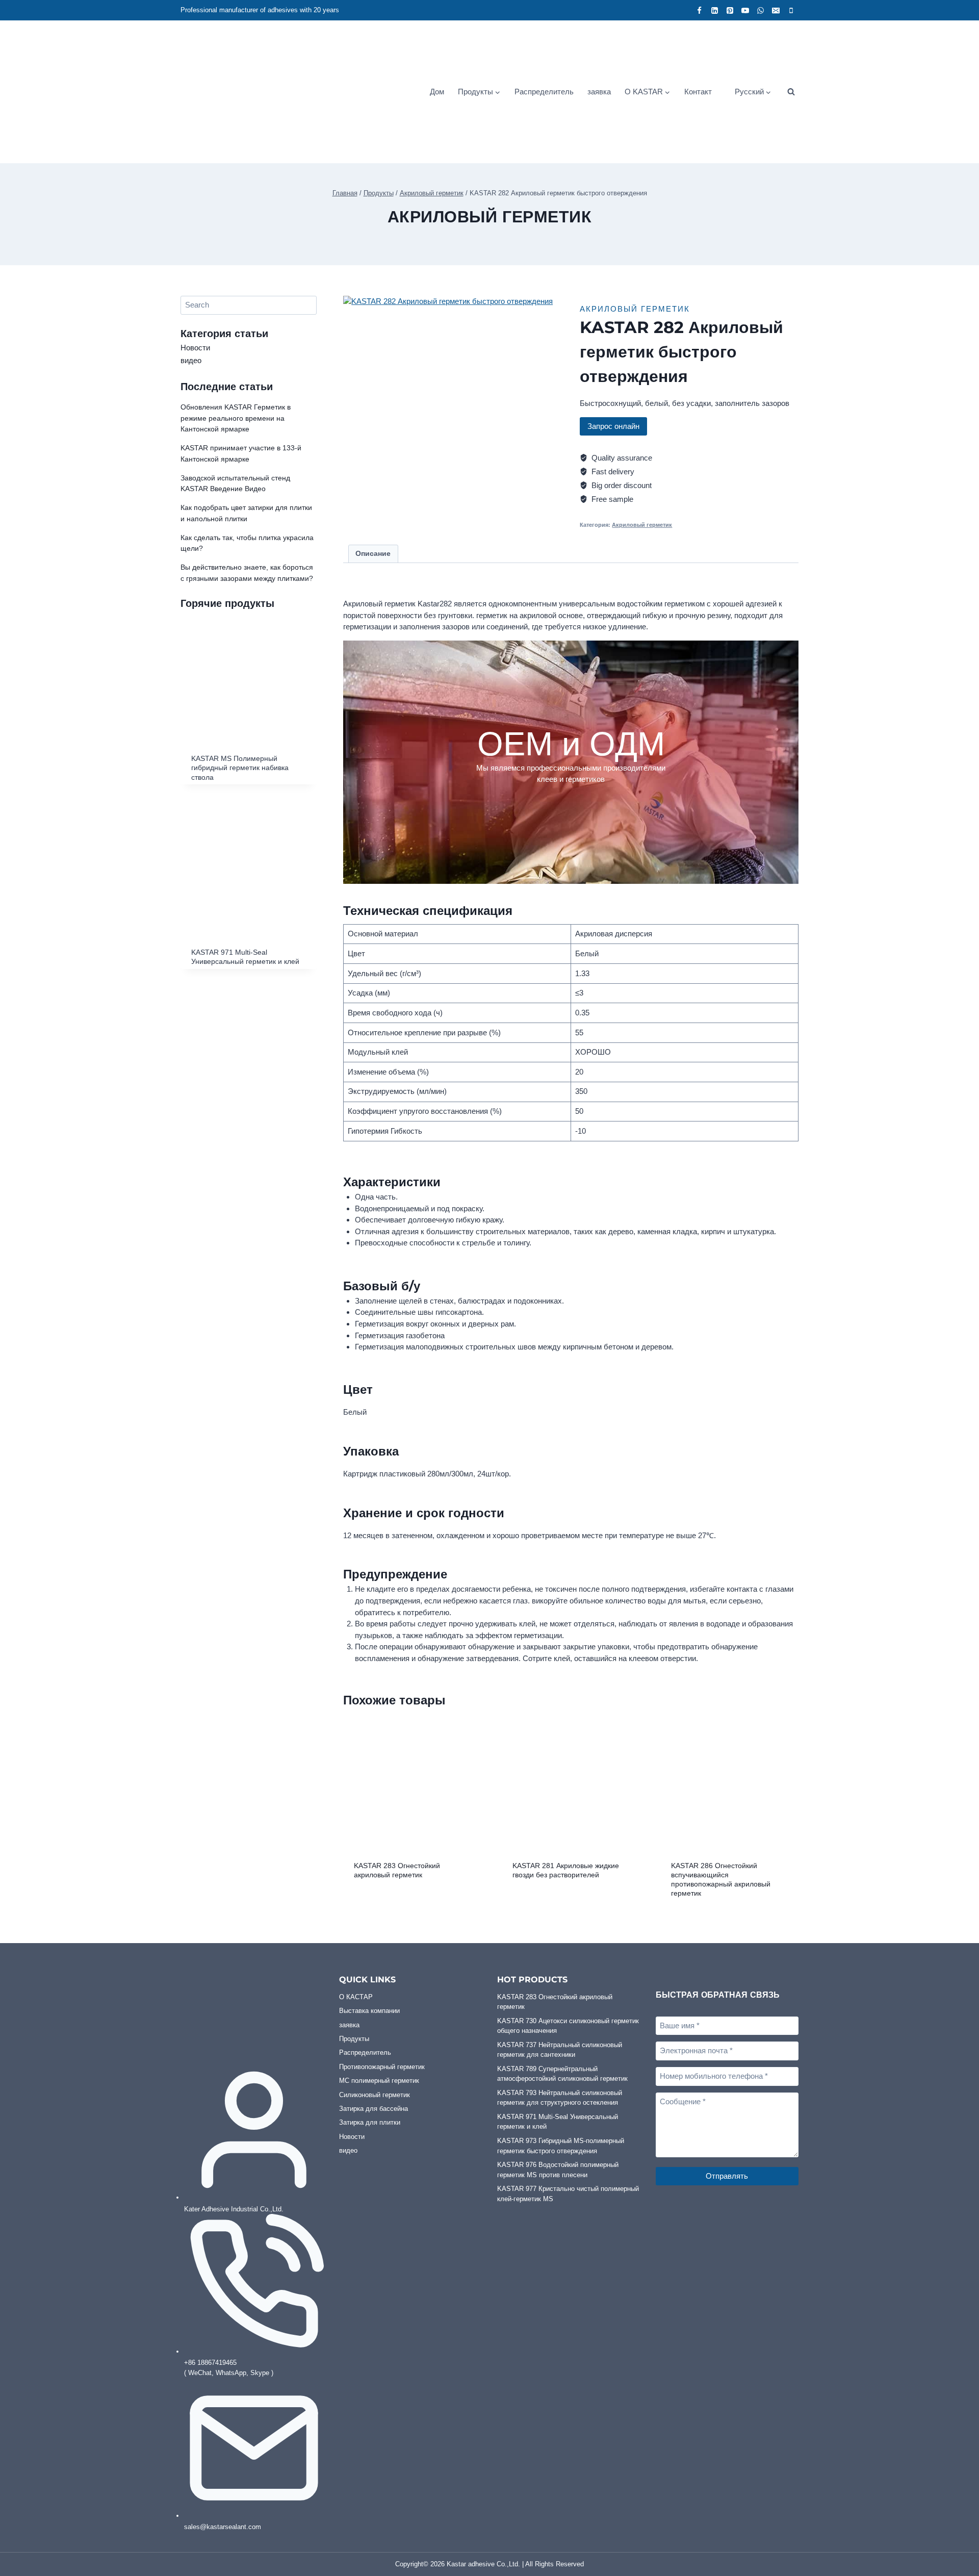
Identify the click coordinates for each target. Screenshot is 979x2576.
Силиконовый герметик (375, 2095)
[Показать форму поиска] (791, 92)
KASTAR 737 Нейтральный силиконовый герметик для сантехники (560, 2050)
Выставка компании (369, 2011)
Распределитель (544, 92)
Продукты (354, 2039)
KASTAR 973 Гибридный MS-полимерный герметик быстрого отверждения (561, 2146)
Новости (195, 348)
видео (191, 360)
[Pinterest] (730, 10)
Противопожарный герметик (382, 2067)
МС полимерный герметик (379, 2081)
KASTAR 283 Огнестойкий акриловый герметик (555, 2002)
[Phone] (791, 10)
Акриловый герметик (489, 217)
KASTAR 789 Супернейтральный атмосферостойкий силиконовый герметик (562, 2074)
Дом (437, 92)
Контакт (698, 92)
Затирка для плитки (370, 2122)
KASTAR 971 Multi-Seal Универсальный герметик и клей (558, 2122)
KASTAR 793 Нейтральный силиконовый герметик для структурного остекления (560, 2098)
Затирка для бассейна (373, 2109)
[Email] (776, 10)
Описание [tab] (373, 554)
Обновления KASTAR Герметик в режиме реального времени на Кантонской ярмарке (236, 418)
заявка (599, 92)
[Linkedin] (714, 10)
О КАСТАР (356, 1997)
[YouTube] (745, 10)
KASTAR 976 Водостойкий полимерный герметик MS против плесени (558, 2170)
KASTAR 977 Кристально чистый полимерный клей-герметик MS (568, 2194)
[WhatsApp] (760, 10)
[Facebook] (699, 10)
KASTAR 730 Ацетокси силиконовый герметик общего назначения (568, 2026)
